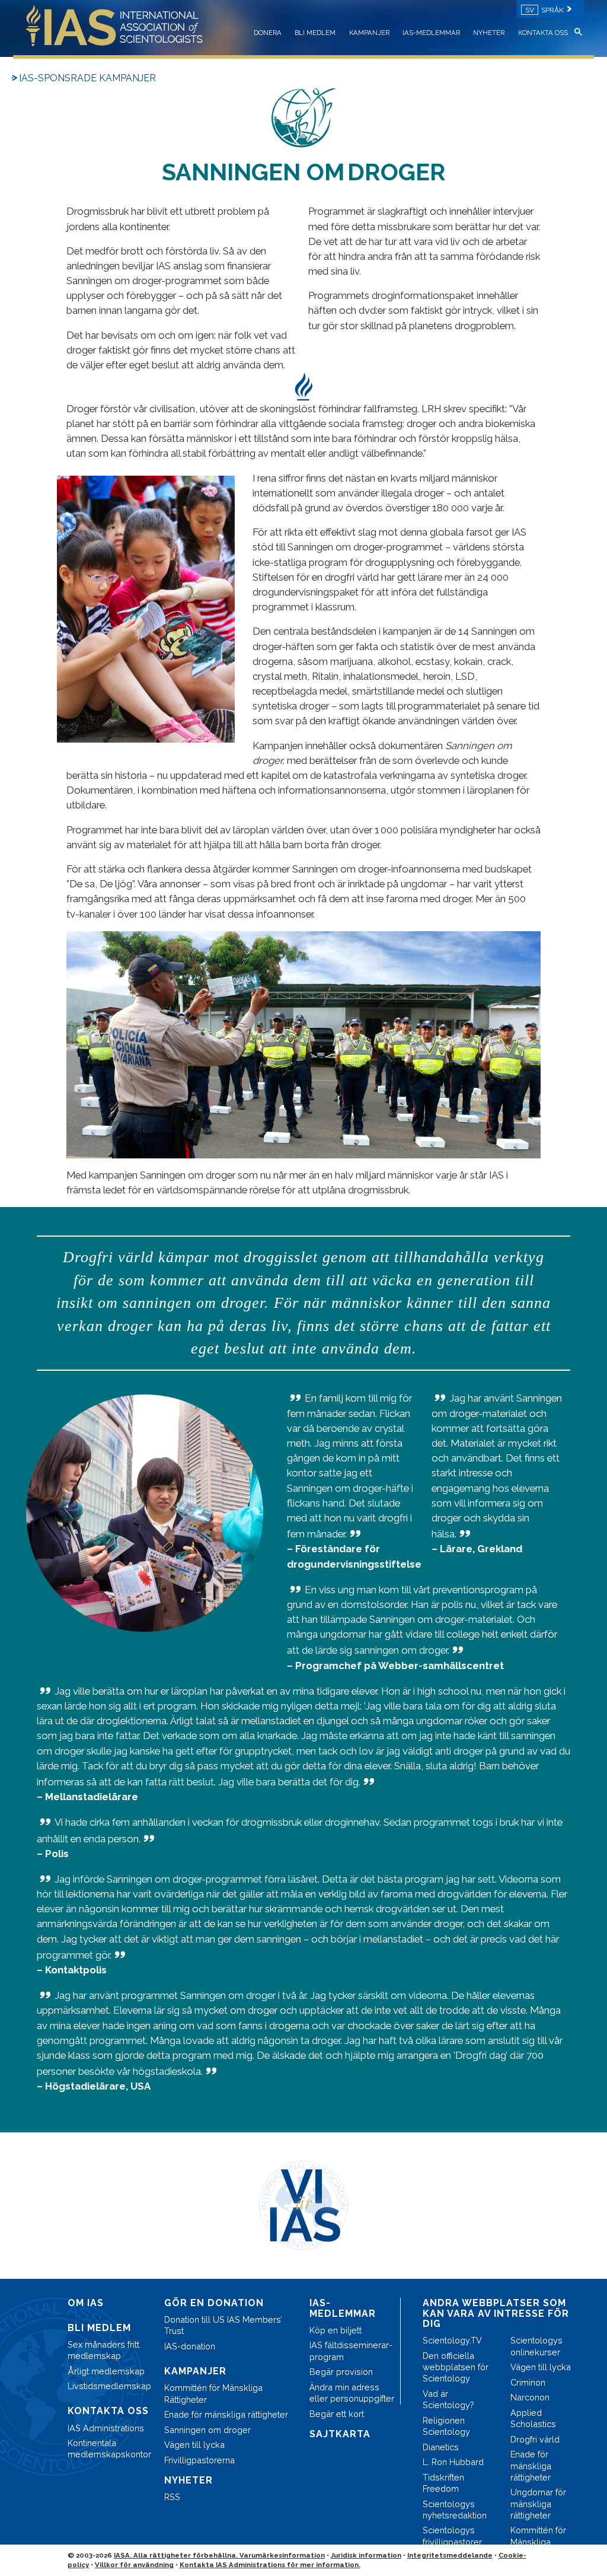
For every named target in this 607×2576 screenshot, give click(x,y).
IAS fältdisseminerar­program (351, 2351)
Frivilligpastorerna (199, 2460)
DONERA (268, 33)
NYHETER (489, 33)
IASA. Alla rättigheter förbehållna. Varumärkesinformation (219, 2555)
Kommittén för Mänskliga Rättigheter (213, 2393)
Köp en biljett (336, 2330)
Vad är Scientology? (448, 2399)
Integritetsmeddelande (450, 2555)
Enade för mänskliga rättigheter (226, 2414)
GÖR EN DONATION (214, 2303)
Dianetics (441, 2447)
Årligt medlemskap (106, 2371)
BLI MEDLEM (315, 33)
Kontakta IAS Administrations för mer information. (270, 2565)
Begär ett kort (337, 2414)
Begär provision (341, 2372)
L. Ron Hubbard (453, 2462)
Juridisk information (366, 2555)
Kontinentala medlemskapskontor (109, 2448)
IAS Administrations (106, 2428)
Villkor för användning (134, 2565)
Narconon (530, 2397)
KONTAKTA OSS (543, 33)
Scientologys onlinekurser (536, 2346)
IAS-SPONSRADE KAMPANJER (87, 78)
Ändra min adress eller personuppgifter (352, 2393)
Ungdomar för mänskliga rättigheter (538, 2503)
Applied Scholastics (533, 2418)
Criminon (528, 2382)
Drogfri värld (535, 2439)
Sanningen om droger (207, 2430)
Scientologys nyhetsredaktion (455, 2510)
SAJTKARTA (340, 2434)
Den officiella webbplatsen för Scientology (456, 2367)
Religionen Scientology (446, 2426)
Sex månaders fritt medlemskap (103, 2350)
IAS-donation (190, 2346)
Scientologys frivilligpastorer (452, 2536)
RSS (172, 2497)
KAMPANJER (369, 33)
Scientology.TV (452, 2340)
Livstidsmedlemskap (109, 2386)
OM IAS (86, 2303)
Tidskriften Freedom (443, 2483)
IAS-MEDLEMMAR (431, 33)
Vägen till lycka (194, 2445)
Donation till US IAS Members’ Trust (223, 2325)
